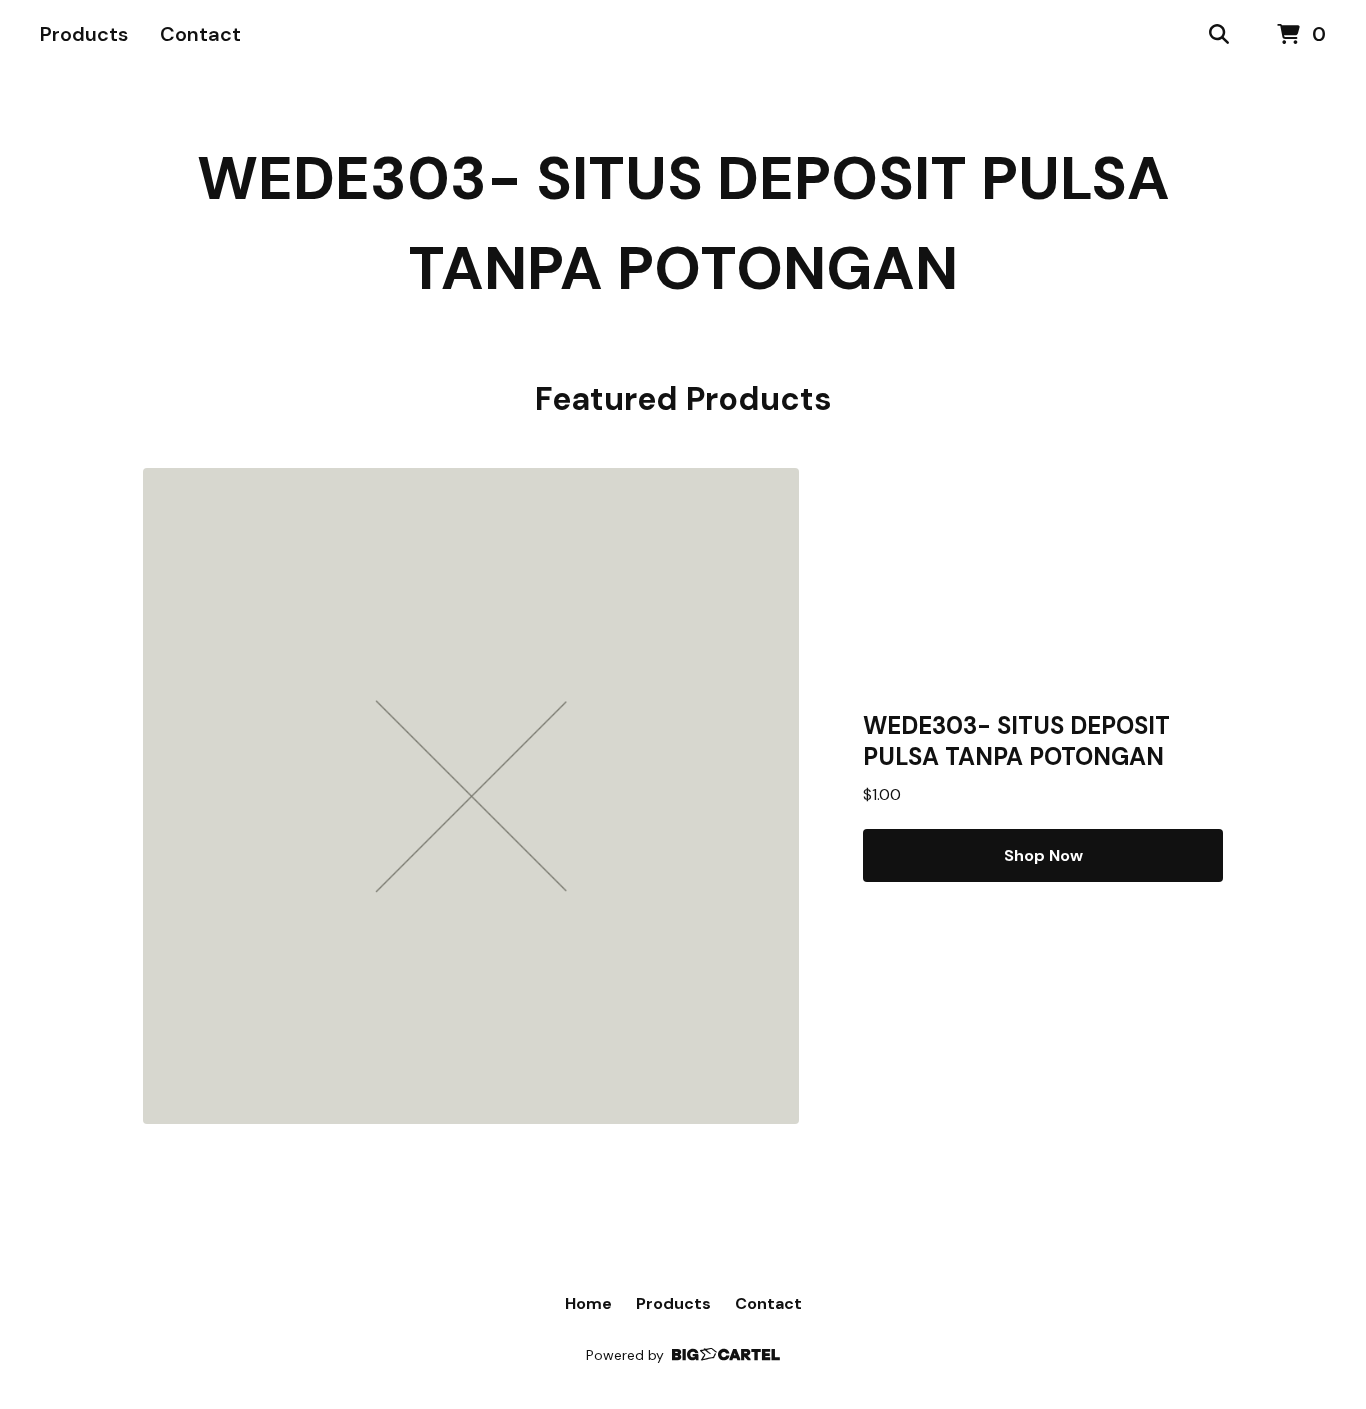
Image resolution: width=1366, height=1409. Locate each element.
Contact (200, 34)
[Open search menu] (1219, 35)
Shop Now (1043, 855)
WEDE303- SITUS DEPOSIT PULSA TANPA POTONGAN (683, 223)
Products (84, 34)
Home (588, 1303)
